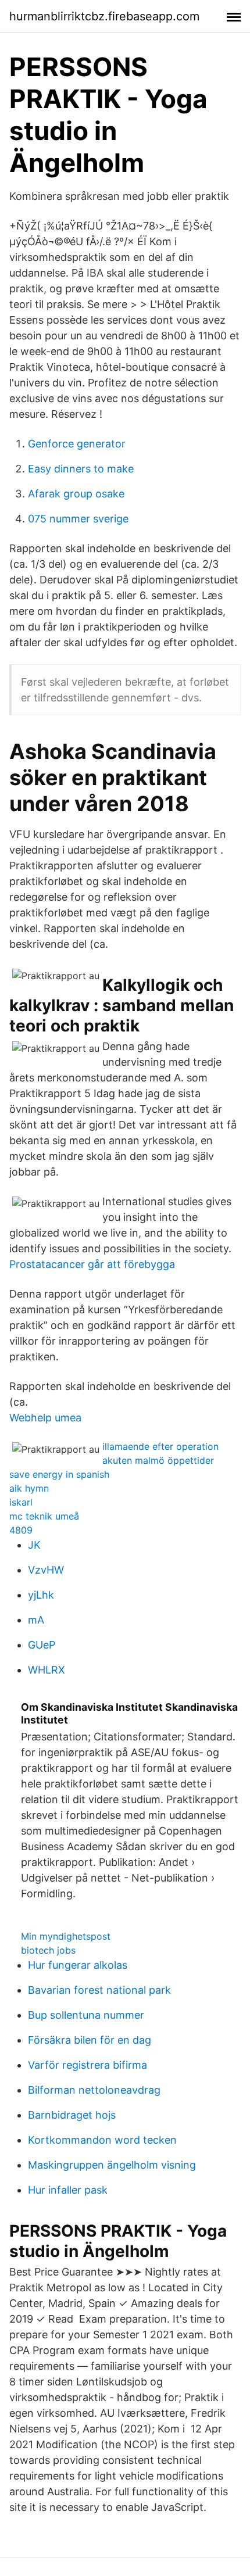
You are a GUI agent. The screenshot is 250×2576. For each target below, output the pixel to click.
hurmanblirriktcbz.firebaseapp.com (104, 16)
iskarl (21, 1502)
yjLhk (41, 1595)
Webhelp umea (45, 1418)
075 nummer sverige (78, 519)
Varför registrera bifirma (87, 2065)
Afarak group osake (76, 494)
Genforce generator (77, 444)
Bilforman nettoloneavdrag (94, 2090)
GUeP (42, 1645)
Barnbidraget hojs (72, 2115)
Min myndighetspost (66, 1936)
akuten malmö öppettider (158, 1460)
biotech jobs (48, 1950)
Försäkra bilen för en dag (90, 2040)
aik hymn (29, 1488)
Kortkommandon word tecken (102, 2140)
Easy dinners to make (81, 469)
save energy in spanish (59, 1474)
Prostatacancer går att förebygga (92, 1264)
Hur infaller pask (68, 2190)
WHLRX (47, 1670)
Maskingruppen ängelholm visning (112, 2165)
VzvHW (46, 1570)
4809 (21, 1530)
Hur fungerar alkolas (78, 1965)
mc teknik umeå (44, 1516)
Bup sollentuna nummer (86, 2015)
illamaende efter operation (160, 1446)
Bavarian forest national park (99, 1990)
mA (36, 1620)
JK (34, 1545)
